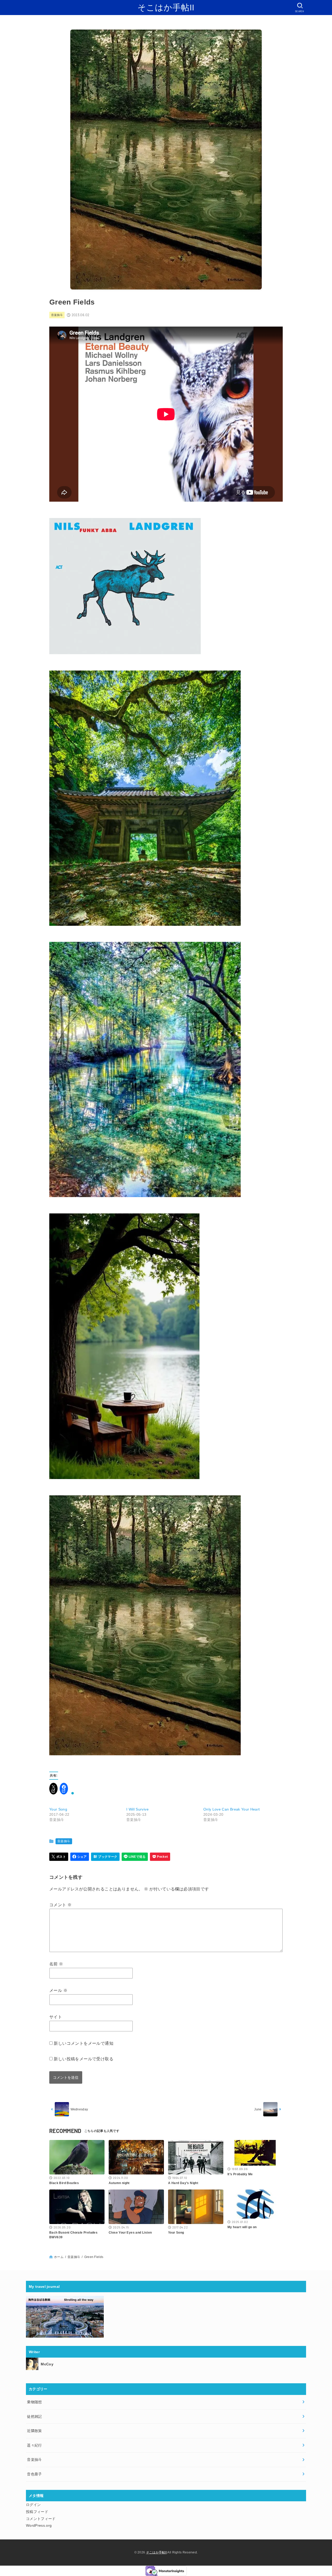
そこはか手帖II (166, 8)
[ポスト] (59, 1857)
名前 (56, 1964)
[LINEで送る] (135, 1857)
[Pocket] (160, 1857)
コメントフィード (41, 2519)
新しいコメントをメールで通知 (84, 2043)
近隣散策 (34, 2431)
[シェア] (80, 1857)
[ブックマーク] (105, 1857)
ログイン (33, 2505)
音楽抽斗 (57, 315)
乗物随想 (34, 2402)
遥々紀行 (34, 2445)
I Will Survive (137, 1809)
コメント (60, 1905)
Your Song (58, 1809)
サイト (56, 2017)
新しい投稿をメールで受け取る (84, 2059)
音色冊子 (34, 2474)
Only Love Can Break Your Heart (232, 1809)
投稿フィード (37, 2512)
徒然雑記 (34, 2416)
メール (58, 1990)
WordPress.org (39, 2525)
